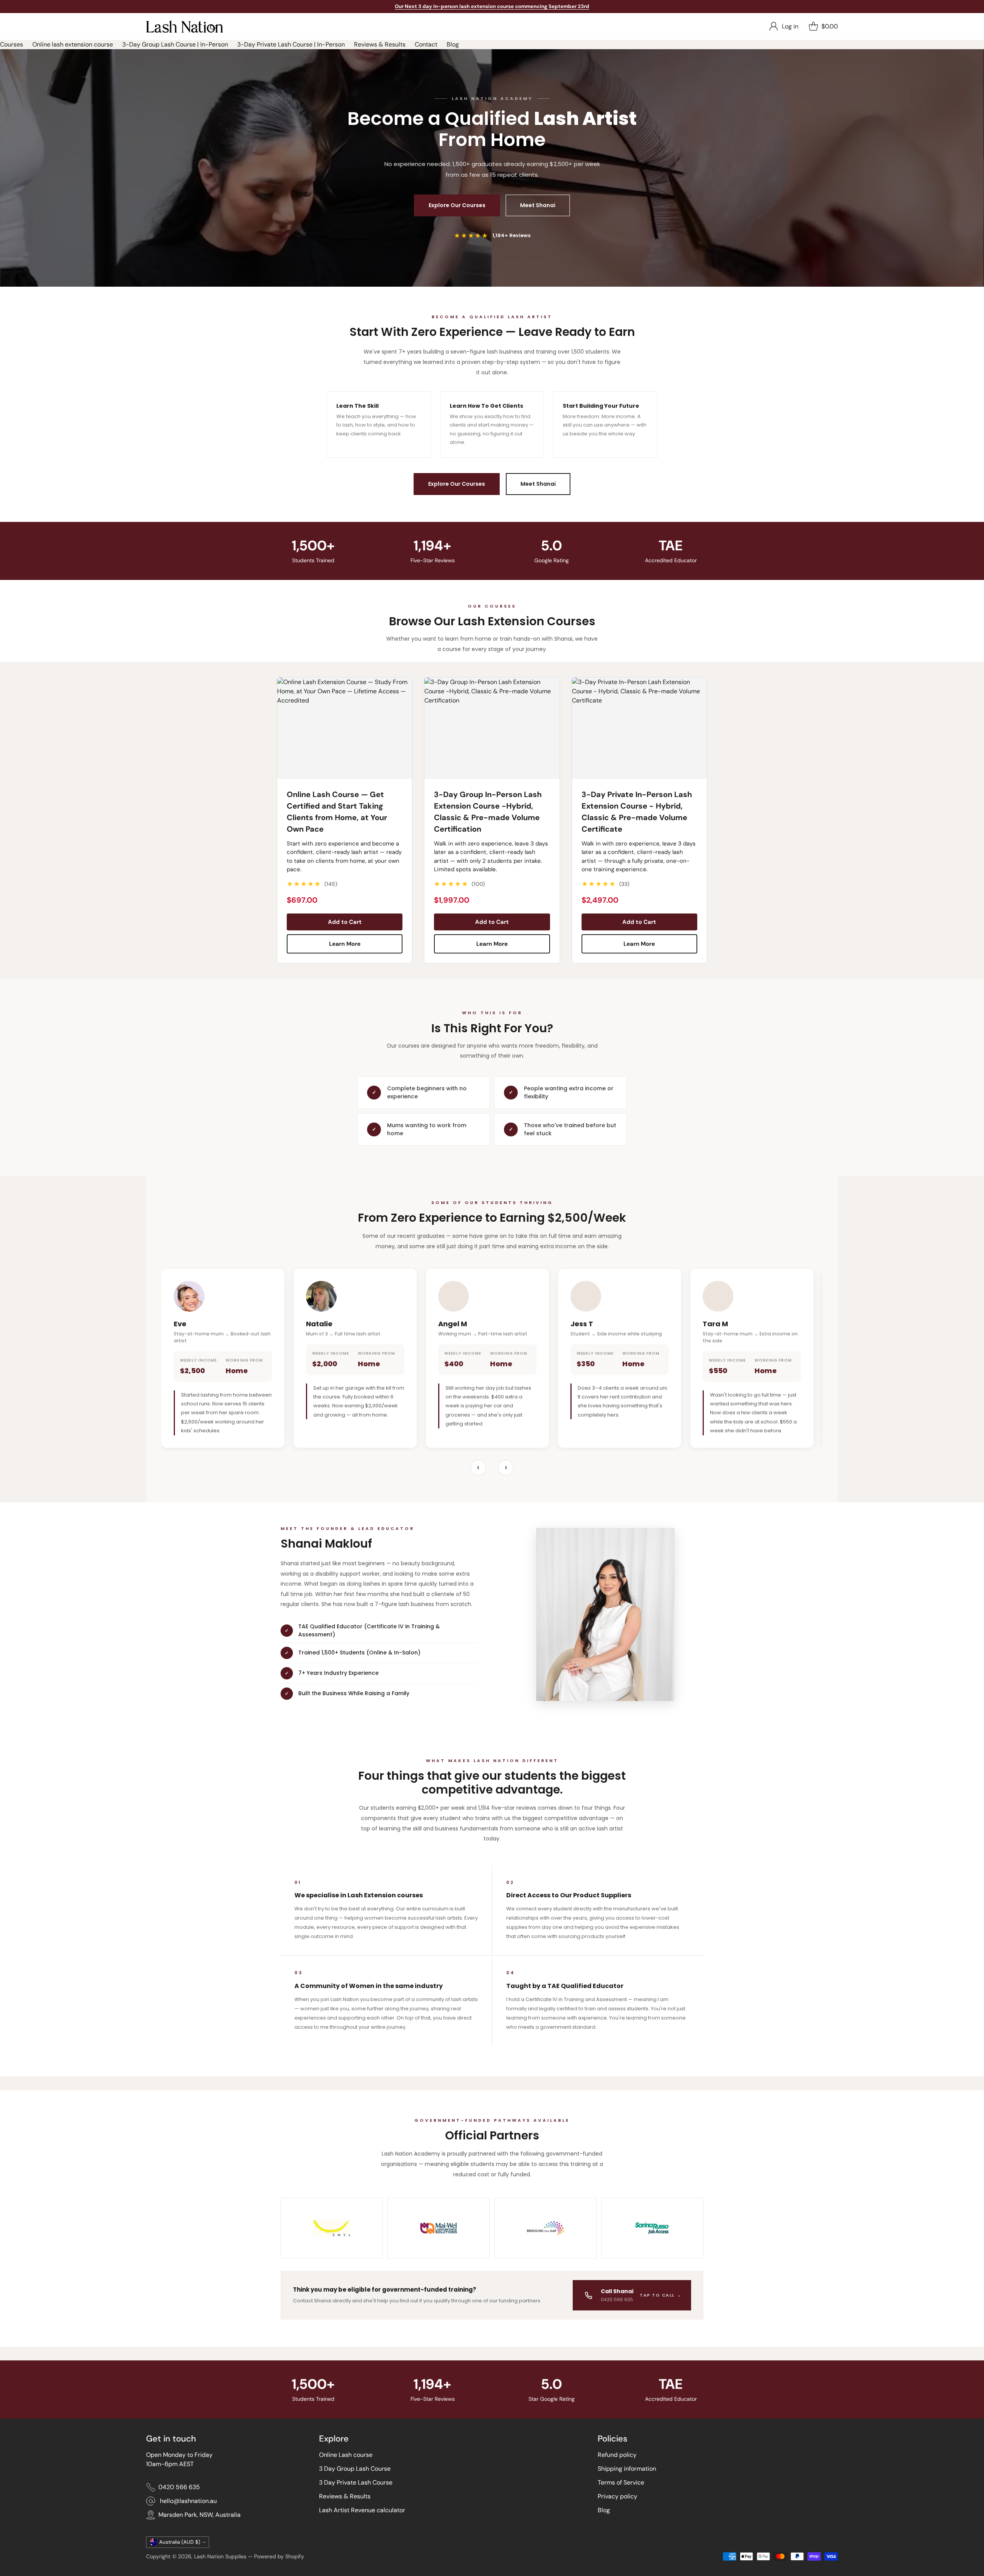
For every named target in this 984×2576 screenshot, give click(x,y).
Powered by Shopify (279, 2556)
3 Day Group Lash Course (355, 2469)
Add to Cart (345, 922)
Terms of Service (621, 2482)
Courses (12, 44)
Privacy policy (617, 2496)
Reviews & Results (380, 44)
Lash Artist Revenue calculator (362, 2510)
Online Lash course (346, 2455)
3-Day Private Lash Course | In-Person (291, 44)
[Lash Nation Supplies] (184, 27)
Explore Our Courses (457, 205)
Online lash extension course (73, 44)
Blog (453, 44)
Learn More (345, 944)
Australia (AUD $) (180, 2542)
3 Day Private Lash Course (356, 2482)
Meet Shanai (538, 205)
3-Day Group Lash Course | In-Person (175, 44)
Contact (426, 44)
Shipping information (627, 2469)
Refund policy (617, 2455)
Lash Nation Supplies (220, 2556)
